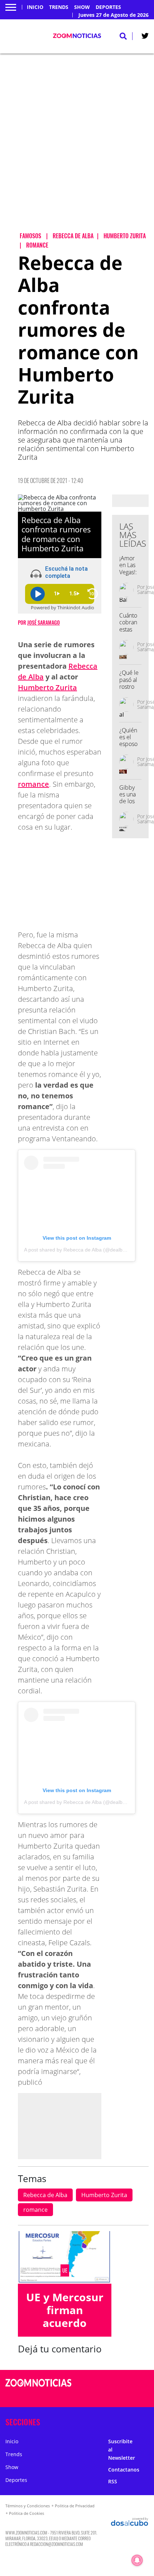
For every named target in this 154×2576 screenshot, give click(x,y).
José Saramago (44, 622)
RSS (113, 2481)
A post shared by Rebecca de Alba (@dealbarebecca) (85, 1250)
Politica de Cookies (27, 2513)
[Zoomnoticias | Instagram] (120, 2397)
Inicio (35, 7)
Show (82, 7)
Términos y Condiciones (28, 2506)
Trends (59, 7)
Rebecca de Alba (45, 2195)
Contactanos (124, 2470)
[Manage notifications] (137, 2560)
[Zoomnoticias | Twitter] (145, 37)
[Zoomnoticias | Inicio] (146, 2421)
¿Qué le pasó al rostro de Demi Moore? (129, 690)
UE (65, 2270)
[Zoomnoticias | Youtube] (134, 2397)
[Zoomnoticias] (38, 2388)
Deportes (108, 7)
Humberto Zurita (47, 687)
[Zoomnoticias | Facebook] (120, 2383)
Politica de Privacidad (75, 2506)
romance (33, 784)
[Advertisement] (77, 149)
